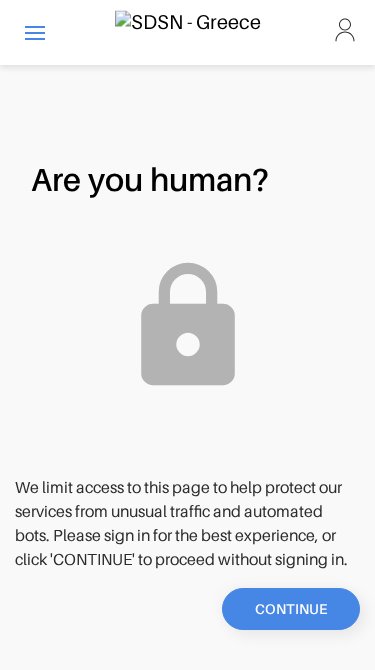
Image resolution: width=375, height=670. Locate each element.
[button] (35, 32)
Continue (291, 609)
